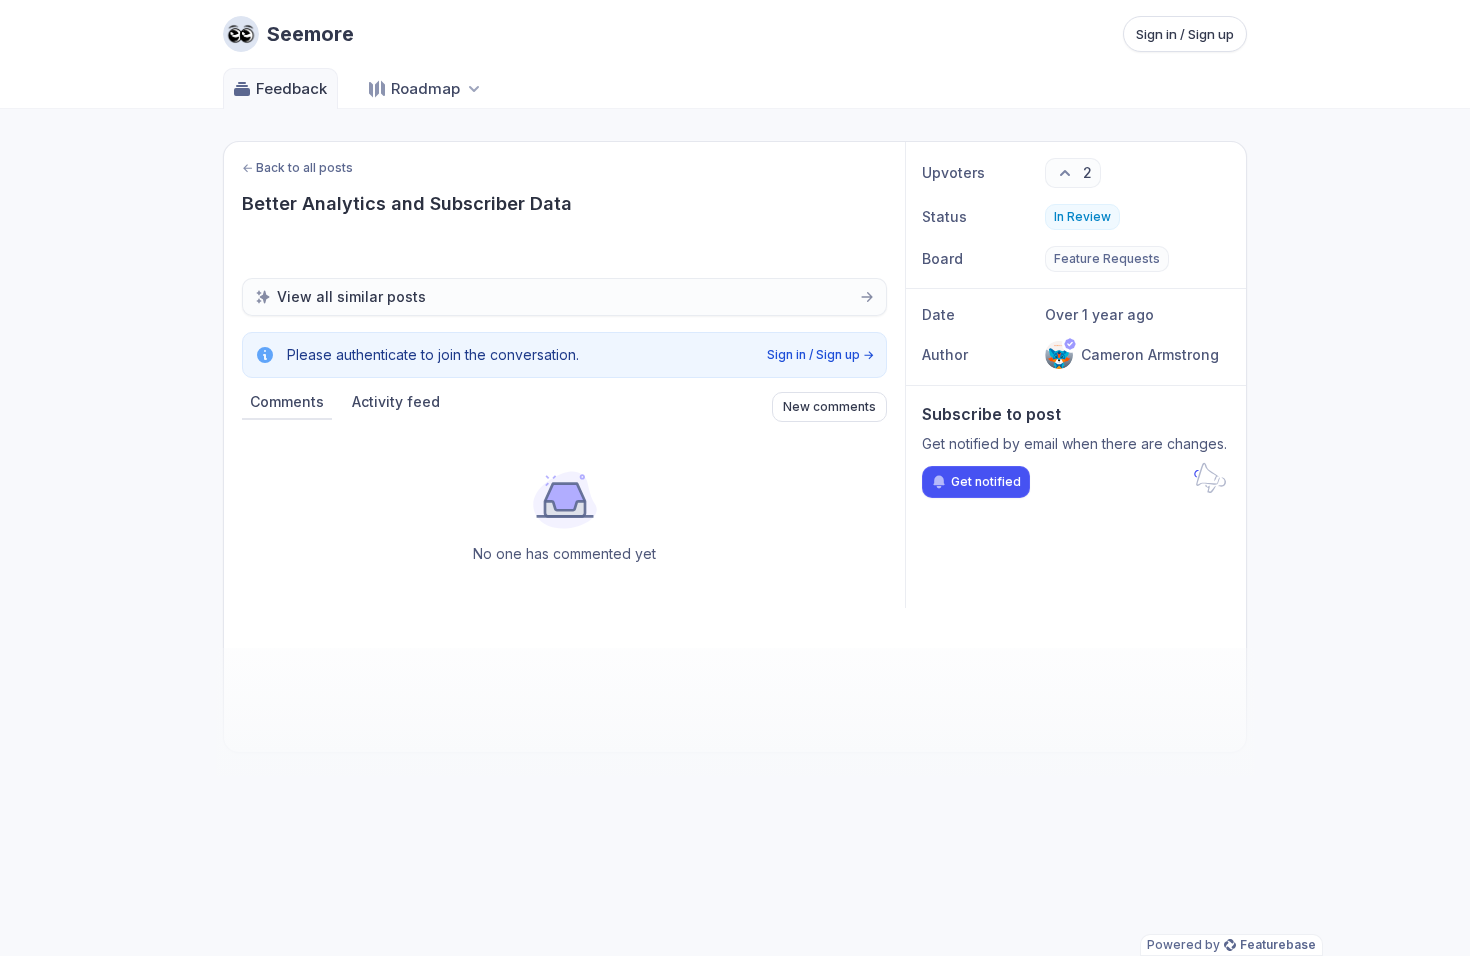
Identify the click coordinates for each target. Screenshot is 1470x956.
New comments (829, 406)
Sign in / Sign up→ (820, 354)
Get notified (986, 481)
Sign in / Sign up (1185, 34)
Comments (287, 401)
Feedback (291, 88)
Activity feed (396, 401)
